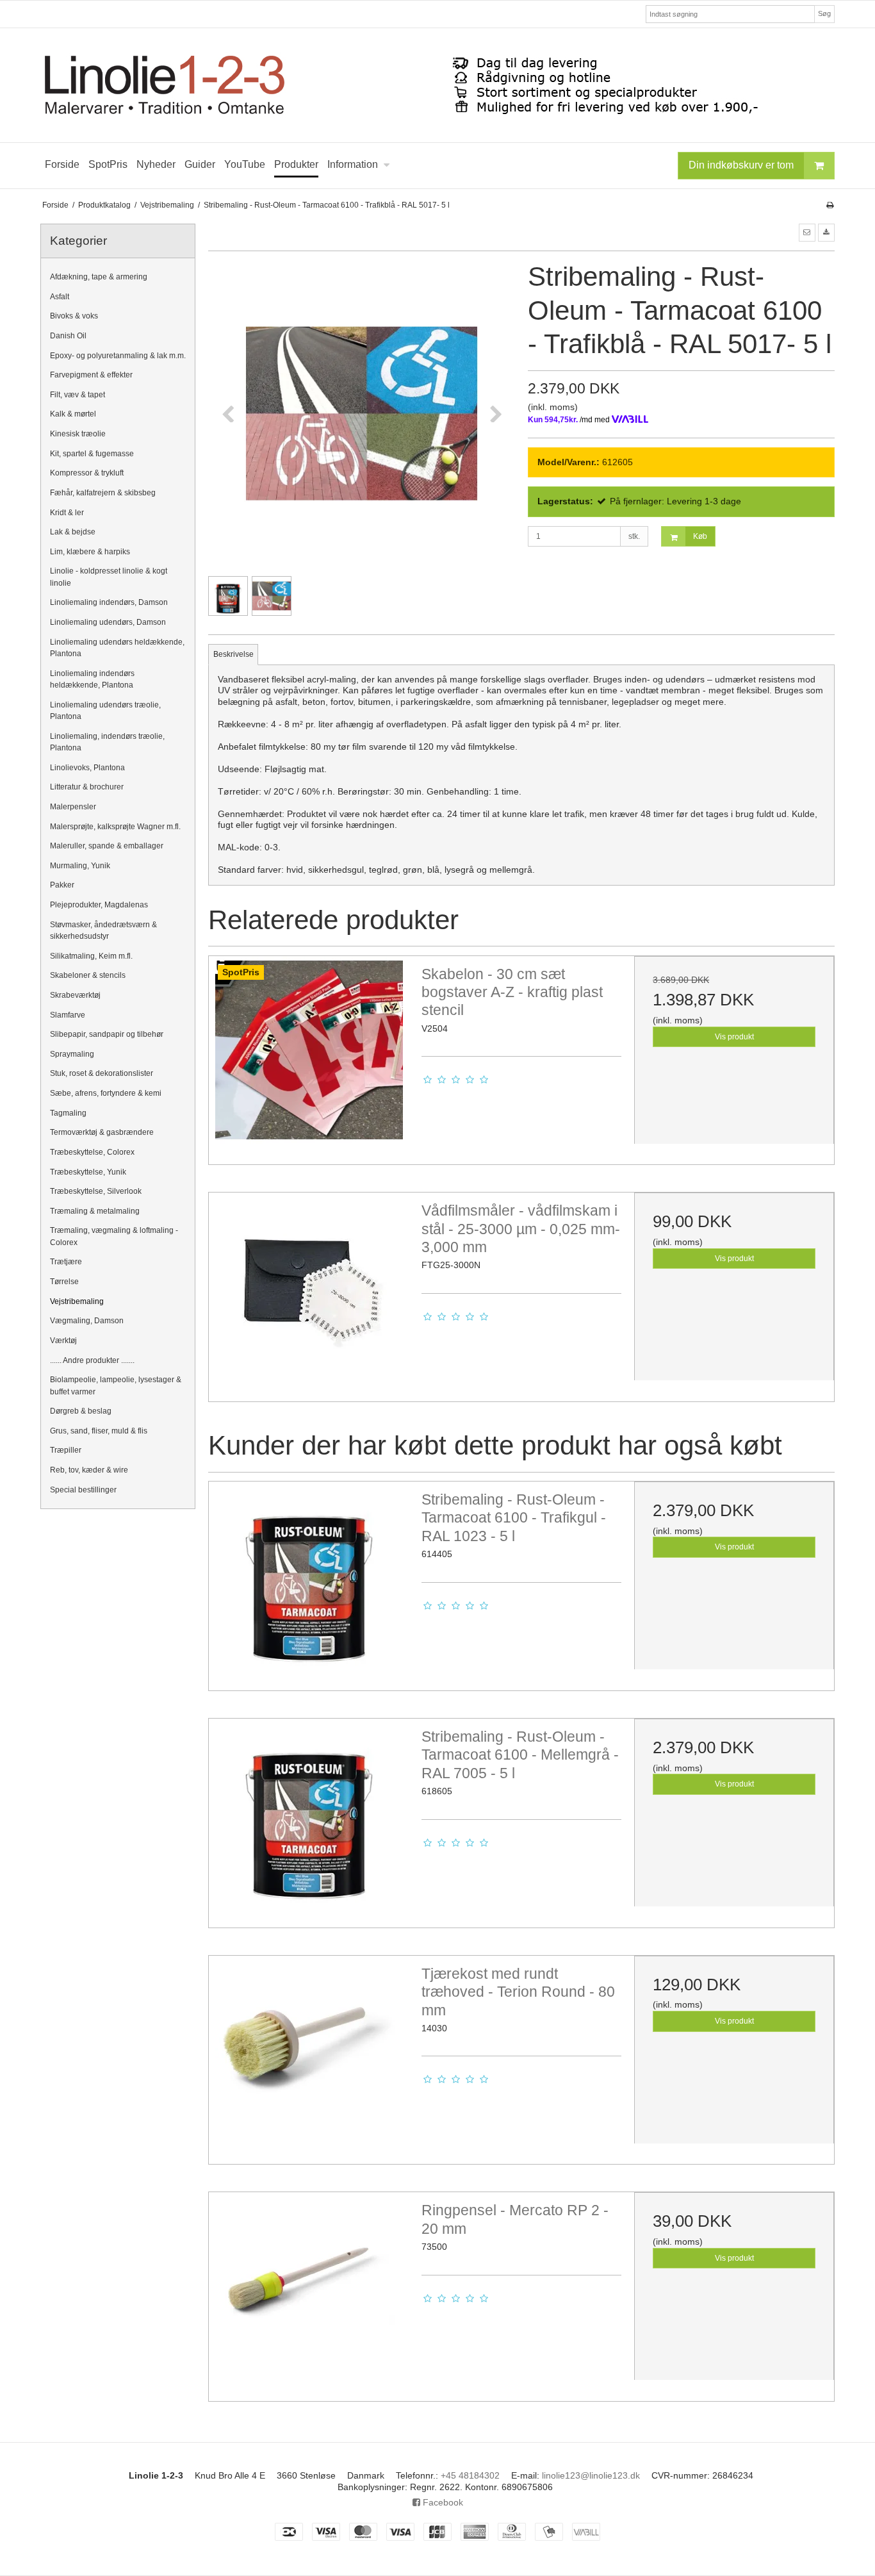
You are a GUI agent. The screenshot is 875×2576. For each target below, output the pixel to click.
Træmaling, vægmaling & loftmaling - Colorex (114, 1236)
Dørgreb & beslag (81, 1411)
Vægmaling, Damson (87, 1321)
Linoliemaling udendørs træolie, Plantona (105, 711)
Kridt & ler (67, 513)
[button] (807, 233)
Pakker (62, 885)
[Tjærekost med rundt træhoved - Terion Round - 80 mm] (309, 2056)
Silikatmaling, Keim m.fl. (91, 956)
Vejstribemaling (77, 1301)
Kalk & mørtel (73, 414)
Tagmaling (68, 1113)
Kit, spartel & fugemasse (92, 454)
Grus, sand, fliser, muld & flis (99, 1431)
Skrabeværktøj (75, 995)
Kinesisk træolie (78, 434)
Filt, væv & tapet (78, 395)
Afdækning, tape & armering (99, 277)
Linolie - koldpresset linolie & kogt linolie (109, 577)
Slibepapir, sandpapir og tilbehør (107, 1034)
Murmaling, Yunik (80, 866)
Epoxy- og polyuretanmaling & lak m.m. (118, 356)
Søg (824, 13)
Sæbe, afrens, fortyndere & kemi (106, 1093)
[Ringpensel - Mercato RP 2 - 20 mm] (309, 2292)
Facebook (442, 2502)
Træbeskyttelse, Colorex (92, 1152)
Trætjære (66, 1262)
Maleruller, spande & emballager (107, 846)
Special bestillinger (83, 1490)
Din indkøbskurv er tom (741, 165)
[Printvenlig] (830, 205)
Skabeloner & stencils (88, 975)
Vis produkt (734, 1037)
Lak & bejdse (73, 532)
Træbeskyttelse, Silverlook (96, 1191)
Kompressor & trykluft (87, 473)
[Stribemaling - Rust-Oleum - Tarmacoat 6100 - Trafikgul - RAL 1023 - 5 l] (309, 1581)
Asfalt (60, 297)
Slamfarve (68, 1015)
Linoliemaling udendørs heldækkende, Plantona (117, 648)
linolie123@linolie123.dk (591, 2475)
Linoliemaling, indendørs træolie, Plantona (107, 742)
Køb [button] (700, 536)
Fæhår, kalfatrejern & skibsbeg (103, 493)
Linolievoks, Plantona (87, 768)
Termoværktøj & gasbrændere (102, 1132)
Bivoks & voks (74, 316)
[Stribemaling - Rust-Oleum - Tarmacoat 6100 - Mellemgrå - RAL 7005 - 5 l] (309, 1819)
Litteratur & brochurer (87, 787)
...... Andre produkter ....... (92, 1360)
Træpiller (66, 1450)
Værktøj (63, 1341)
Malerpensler (73, 807)
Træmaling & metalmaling (95, 1211)
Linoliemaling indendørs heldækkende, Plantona (92, 679)
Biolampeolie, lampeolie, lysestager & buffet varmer (116, 1385)
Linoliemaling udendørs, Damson (108, 622)
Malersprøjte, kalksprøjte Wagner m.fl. (115, 827)
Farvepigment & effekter (91, 375)
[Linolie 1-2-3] (437, 85)
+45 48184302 (470, 2475)
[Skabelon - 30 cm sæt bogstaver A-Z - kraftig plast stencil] (309, 1056)
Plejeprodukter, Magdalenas (99, 905)
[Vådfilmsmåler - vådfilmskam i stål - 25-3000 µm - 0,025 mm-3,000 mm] (309, 1292)
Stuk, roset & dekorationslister (102, 1073)
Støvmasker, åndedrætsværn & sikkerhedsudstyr (103, 930)
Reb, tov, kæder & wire (89, 1470)
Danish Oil (68, 336)
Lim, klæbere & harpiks (90, 552)
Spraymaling (72, 1054)
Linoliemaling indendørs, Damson (109, 602)
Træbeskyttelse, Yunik (88, 1172)
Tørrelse (64, 1282)
